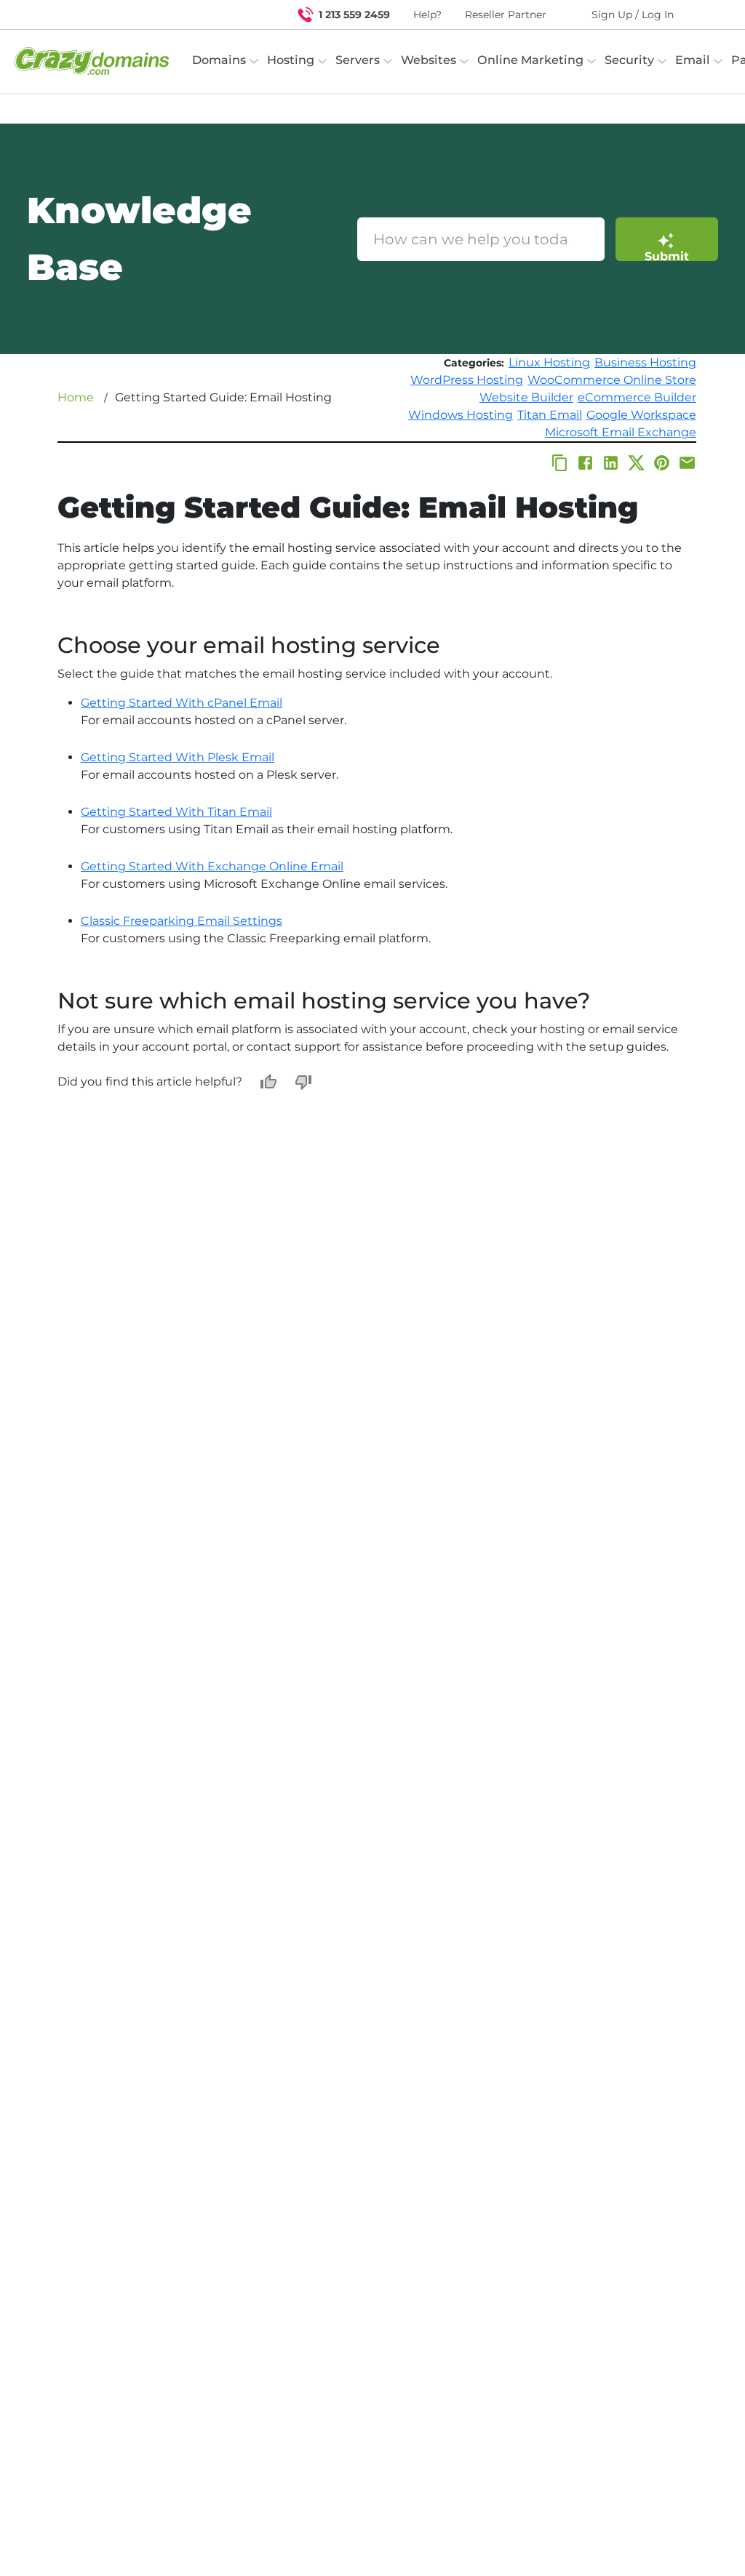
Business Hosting (645, 362)
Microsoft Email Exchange (621, 432)
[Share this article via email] (687, 463)
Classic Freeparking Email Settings (182, 921)
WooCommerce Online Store (612, 380)
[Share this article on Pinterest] (662, 463)
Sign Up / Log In (633, 15)
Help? (427, 15)
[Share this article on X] (636, 463)
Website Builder (526, 397)
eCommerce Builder (637, 397)
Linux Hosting (549, 362)
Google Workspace (641, 415)
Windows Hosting (461, 415)
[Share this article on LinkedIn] (611, 463)
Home (76, 397)
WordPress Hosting (467, 380)
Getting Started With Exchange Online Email (212, 866)
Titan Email (550, 415)
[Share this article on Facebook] (585, 463)
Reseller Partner (506, 15)
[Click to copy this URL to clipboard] (560, 463)
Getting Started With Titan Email (176, 812)
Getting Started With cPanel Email (182, 703)
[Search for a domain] (706, 15)
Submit (667, 255)
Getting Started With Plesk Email (178, 757)
